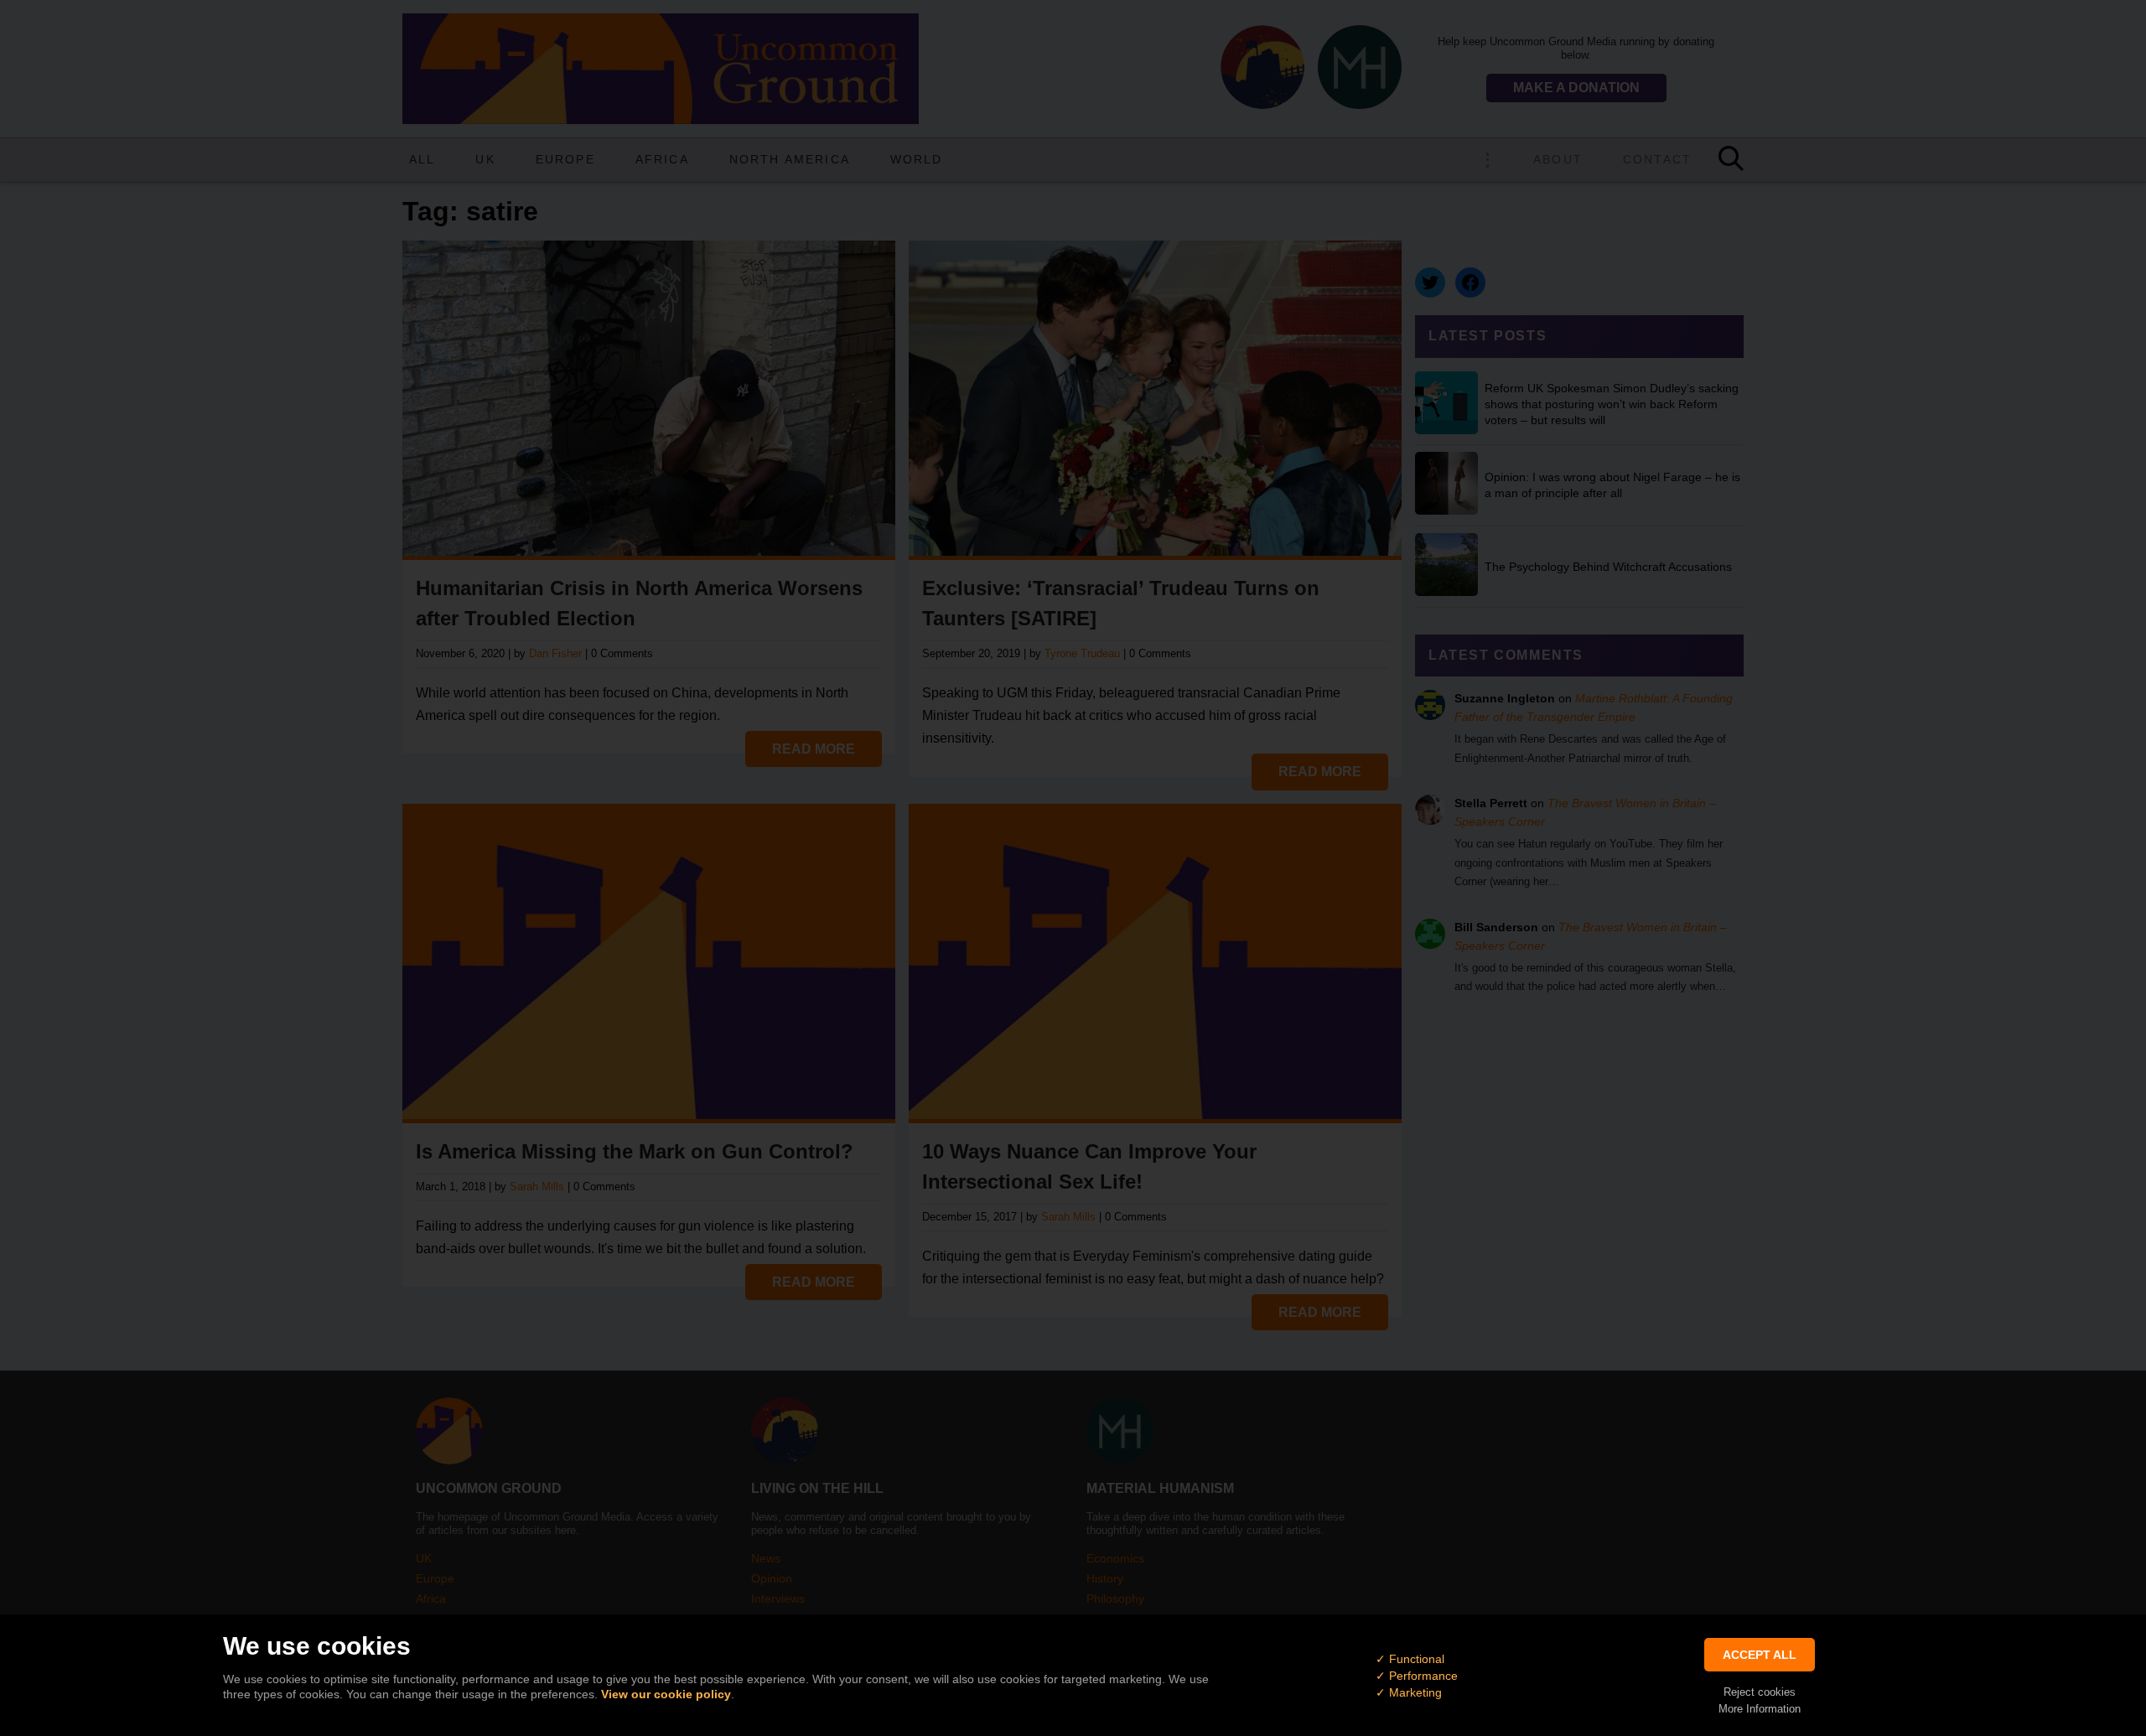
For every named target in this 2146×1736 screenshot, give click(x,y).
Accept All (1760, 1655)
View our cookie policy (666, 1694)
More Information (1760, 1709)
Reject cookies (1760, 1692)
